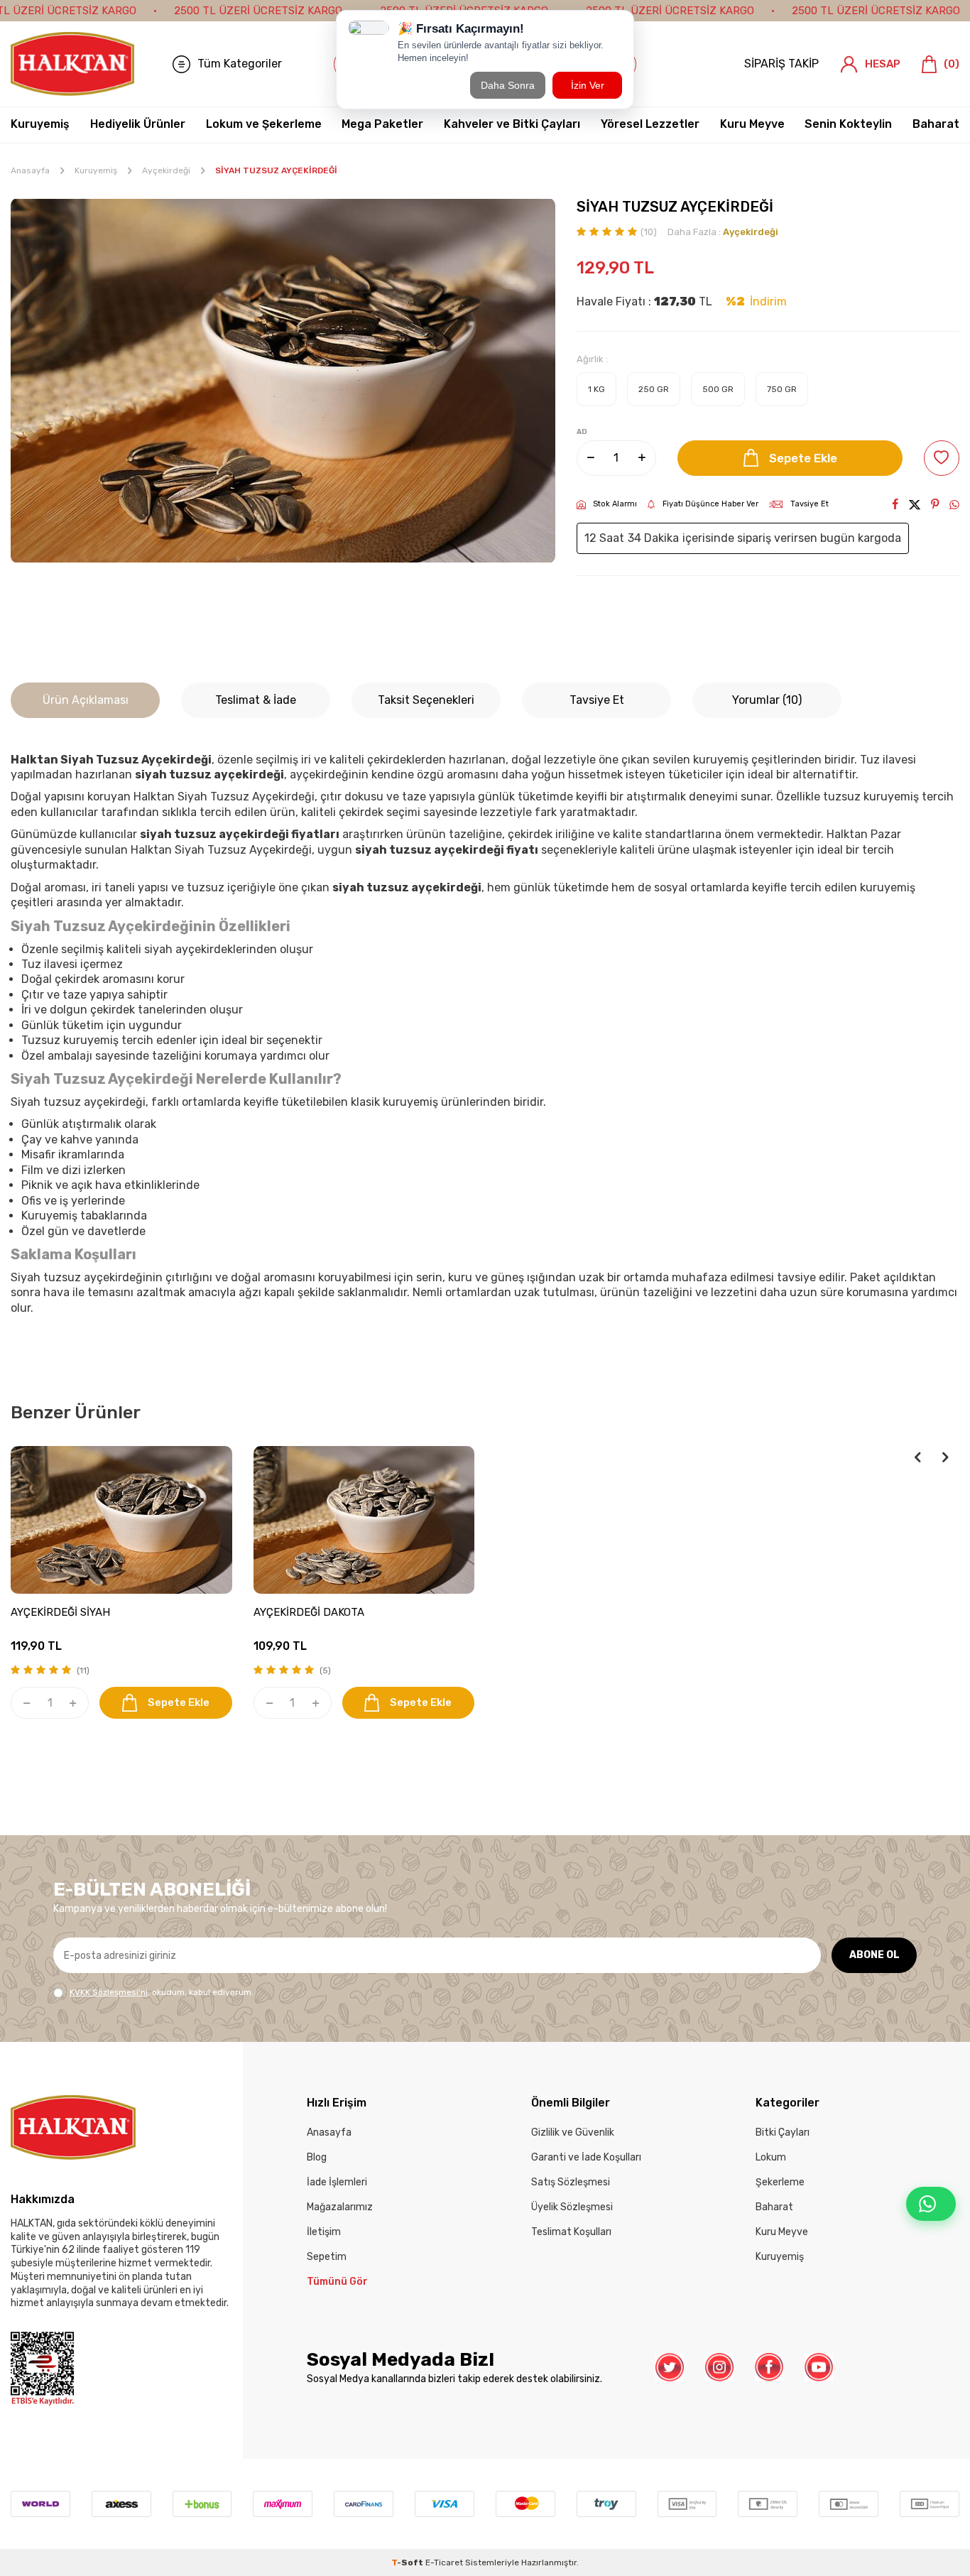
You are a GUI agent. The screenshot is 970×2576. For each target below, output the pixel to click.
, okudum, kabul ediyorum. (162, 1992)
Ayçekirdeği (166, 170)
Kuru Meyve (752, 124)
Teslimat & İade (256, 700)
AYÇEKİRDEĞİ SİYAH (60, 1612)
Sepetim (327, 2257)
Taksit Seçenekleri (426, 700)
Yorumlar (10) (767, 700)
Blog (317, 2157)
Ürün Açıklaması (86, 700)
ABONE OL (874, 1955)
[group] (283, 381)
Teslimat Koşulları (571, 2232)
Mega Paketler (382, 124)
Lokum (771, 2157)
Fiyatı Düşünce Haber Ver (710, 504)
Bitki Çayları (783, 2132)
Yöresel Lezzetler (650, 124)
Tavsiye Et (810, 504)
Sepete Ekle (803, 458)
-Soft (408, 2563)
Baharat (936, 124)
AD (582, 432)
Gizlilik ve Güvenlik (573, 2132)
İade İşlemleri (337, 2182)
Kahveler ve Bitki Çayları (512, 124)
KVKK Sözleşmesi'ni (109, 1992)
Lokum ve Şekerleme (264, 124)
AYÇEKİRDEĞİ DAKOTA (309, 1612)
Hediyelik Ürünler (138, 124)
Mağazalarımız (340, 2207)
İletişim (324, 2232)
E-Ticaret (444, 2563)
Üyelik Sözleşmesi (572, 2207)
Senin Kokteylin (848, 124)
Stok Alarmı (615, 504)
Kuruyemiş (40, 124)
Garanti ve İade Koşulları (586, 2157)
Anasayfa (30, 170)
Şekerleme (780, 2182)
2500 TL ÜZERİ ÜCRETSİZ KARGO (258, 11)
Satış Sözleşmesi (571, 2182)
